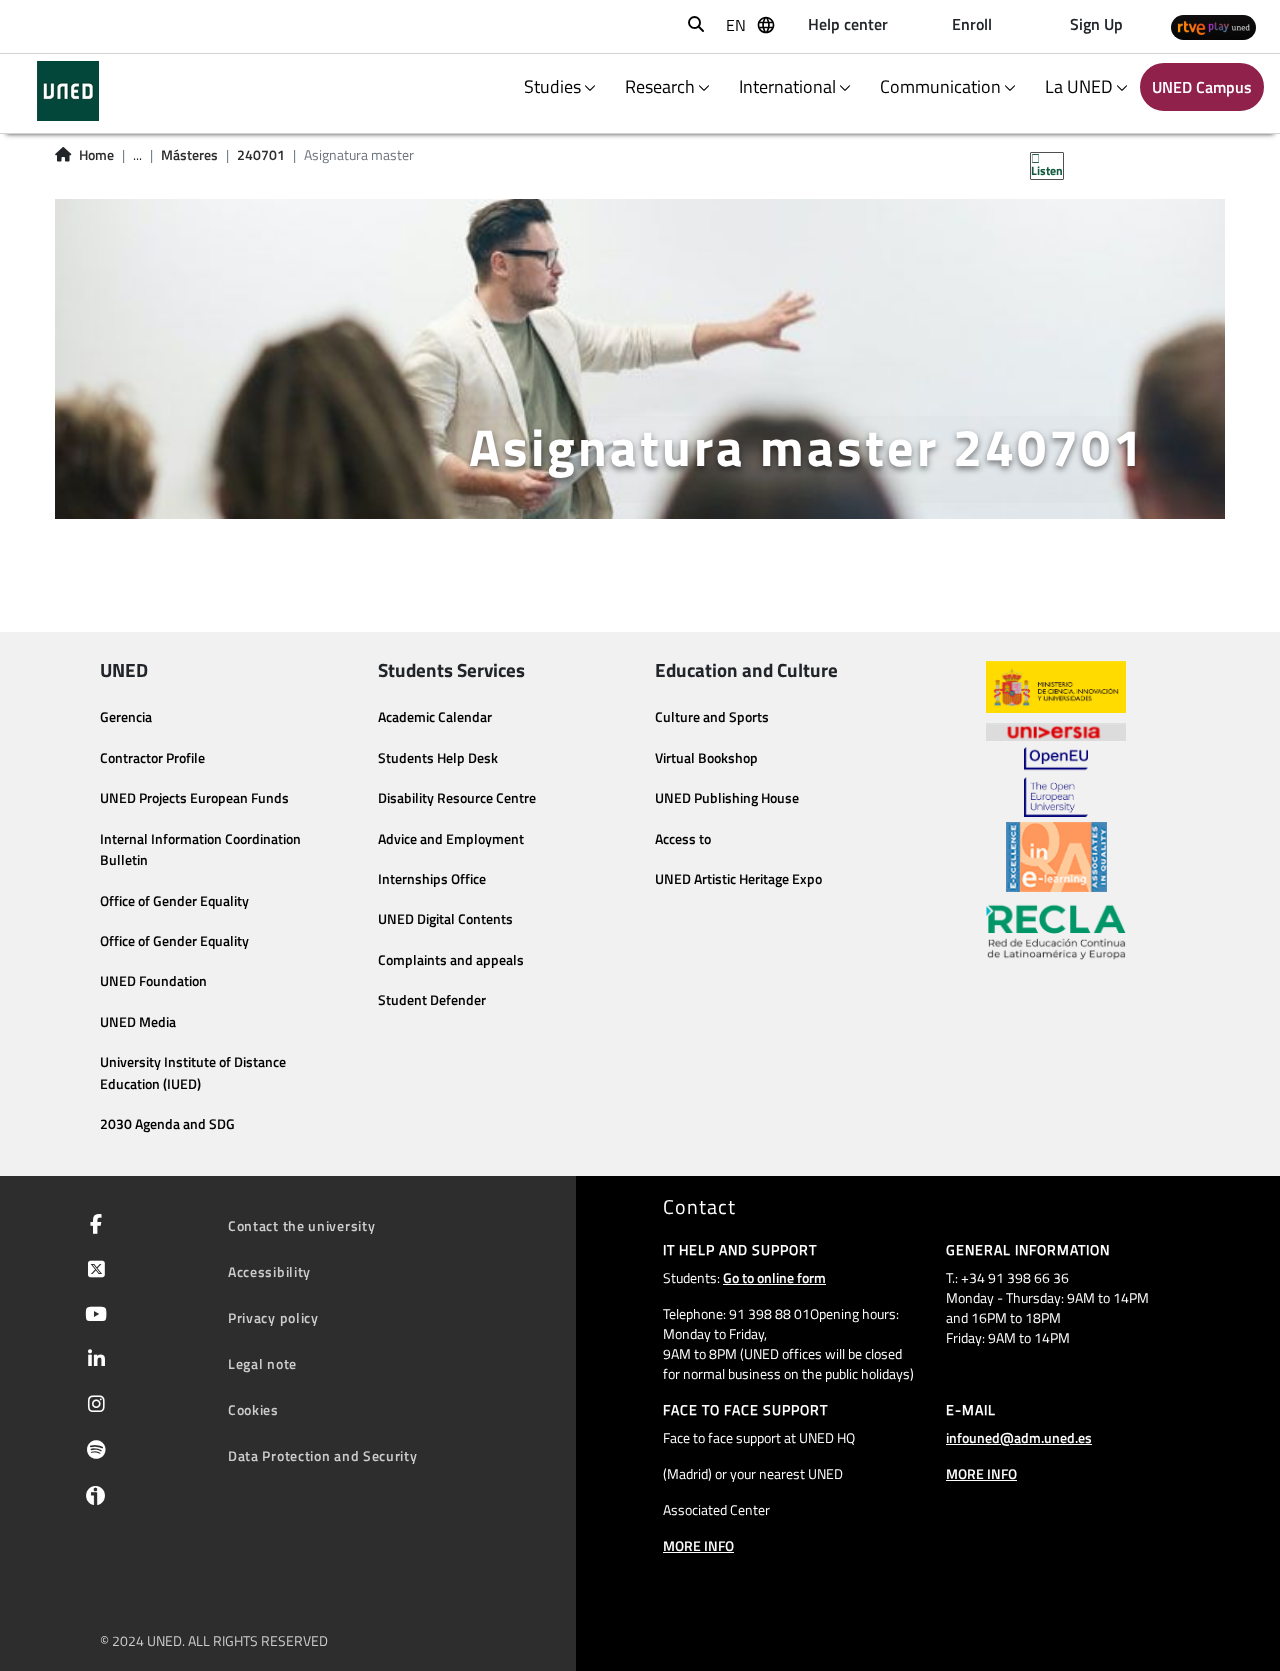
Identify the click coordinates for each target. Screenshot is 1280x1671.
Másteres (189, 155)
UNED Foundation (153, 981)
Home (96, 155)
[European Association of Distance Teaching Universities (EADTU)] (1056, 857)
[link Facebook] (92, 1226)
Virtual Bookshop (706, 758)
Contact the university (301, 1225)
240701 (261, 155)
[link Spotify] (92, 1452)
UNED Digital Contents (445, 919)
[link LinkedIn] (92, 1361)
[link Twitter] (92, 1271)
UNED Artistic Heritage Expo (738, 879)
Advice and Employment (451, 839)
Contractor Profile (152, 758)
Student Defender (432, 1000)
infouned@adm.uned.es (1019, 1437)
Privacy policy (273, 1317)
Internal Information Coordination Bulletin (200, 850)
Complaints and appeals (451, 960)
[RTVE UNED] (1213, 26)
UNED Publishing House (727, 798)
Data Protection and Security (323, 1455)
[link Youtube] (92, 1316)
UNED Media (138, 1022)
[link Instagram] (92, 1406)
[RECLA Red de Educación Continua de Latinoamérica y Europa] (1056, 931)
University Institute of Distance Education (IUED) (193, 1073)
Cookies (253, 1409)
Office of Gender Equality (174, 901)
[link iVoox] (91, 1500)
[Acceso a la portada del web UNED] (67, 91)
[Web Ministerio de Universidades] (1056, 687)
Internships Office (432, 879)
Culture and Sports (712, 717)
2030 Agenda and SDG (167, 1124)
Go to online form (774, 1277)
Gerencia (126, 717)
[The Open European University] (1056, 782)
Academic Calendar (435, 717)
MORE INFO (698, 1545)
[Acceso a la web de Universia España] (1056, 730)
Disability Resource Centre (457, 798)
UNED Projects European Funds (194, 798)
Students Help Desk (438, 758)
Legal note (262, 1363)
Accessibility (269, 1271)
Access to (683, 839)
